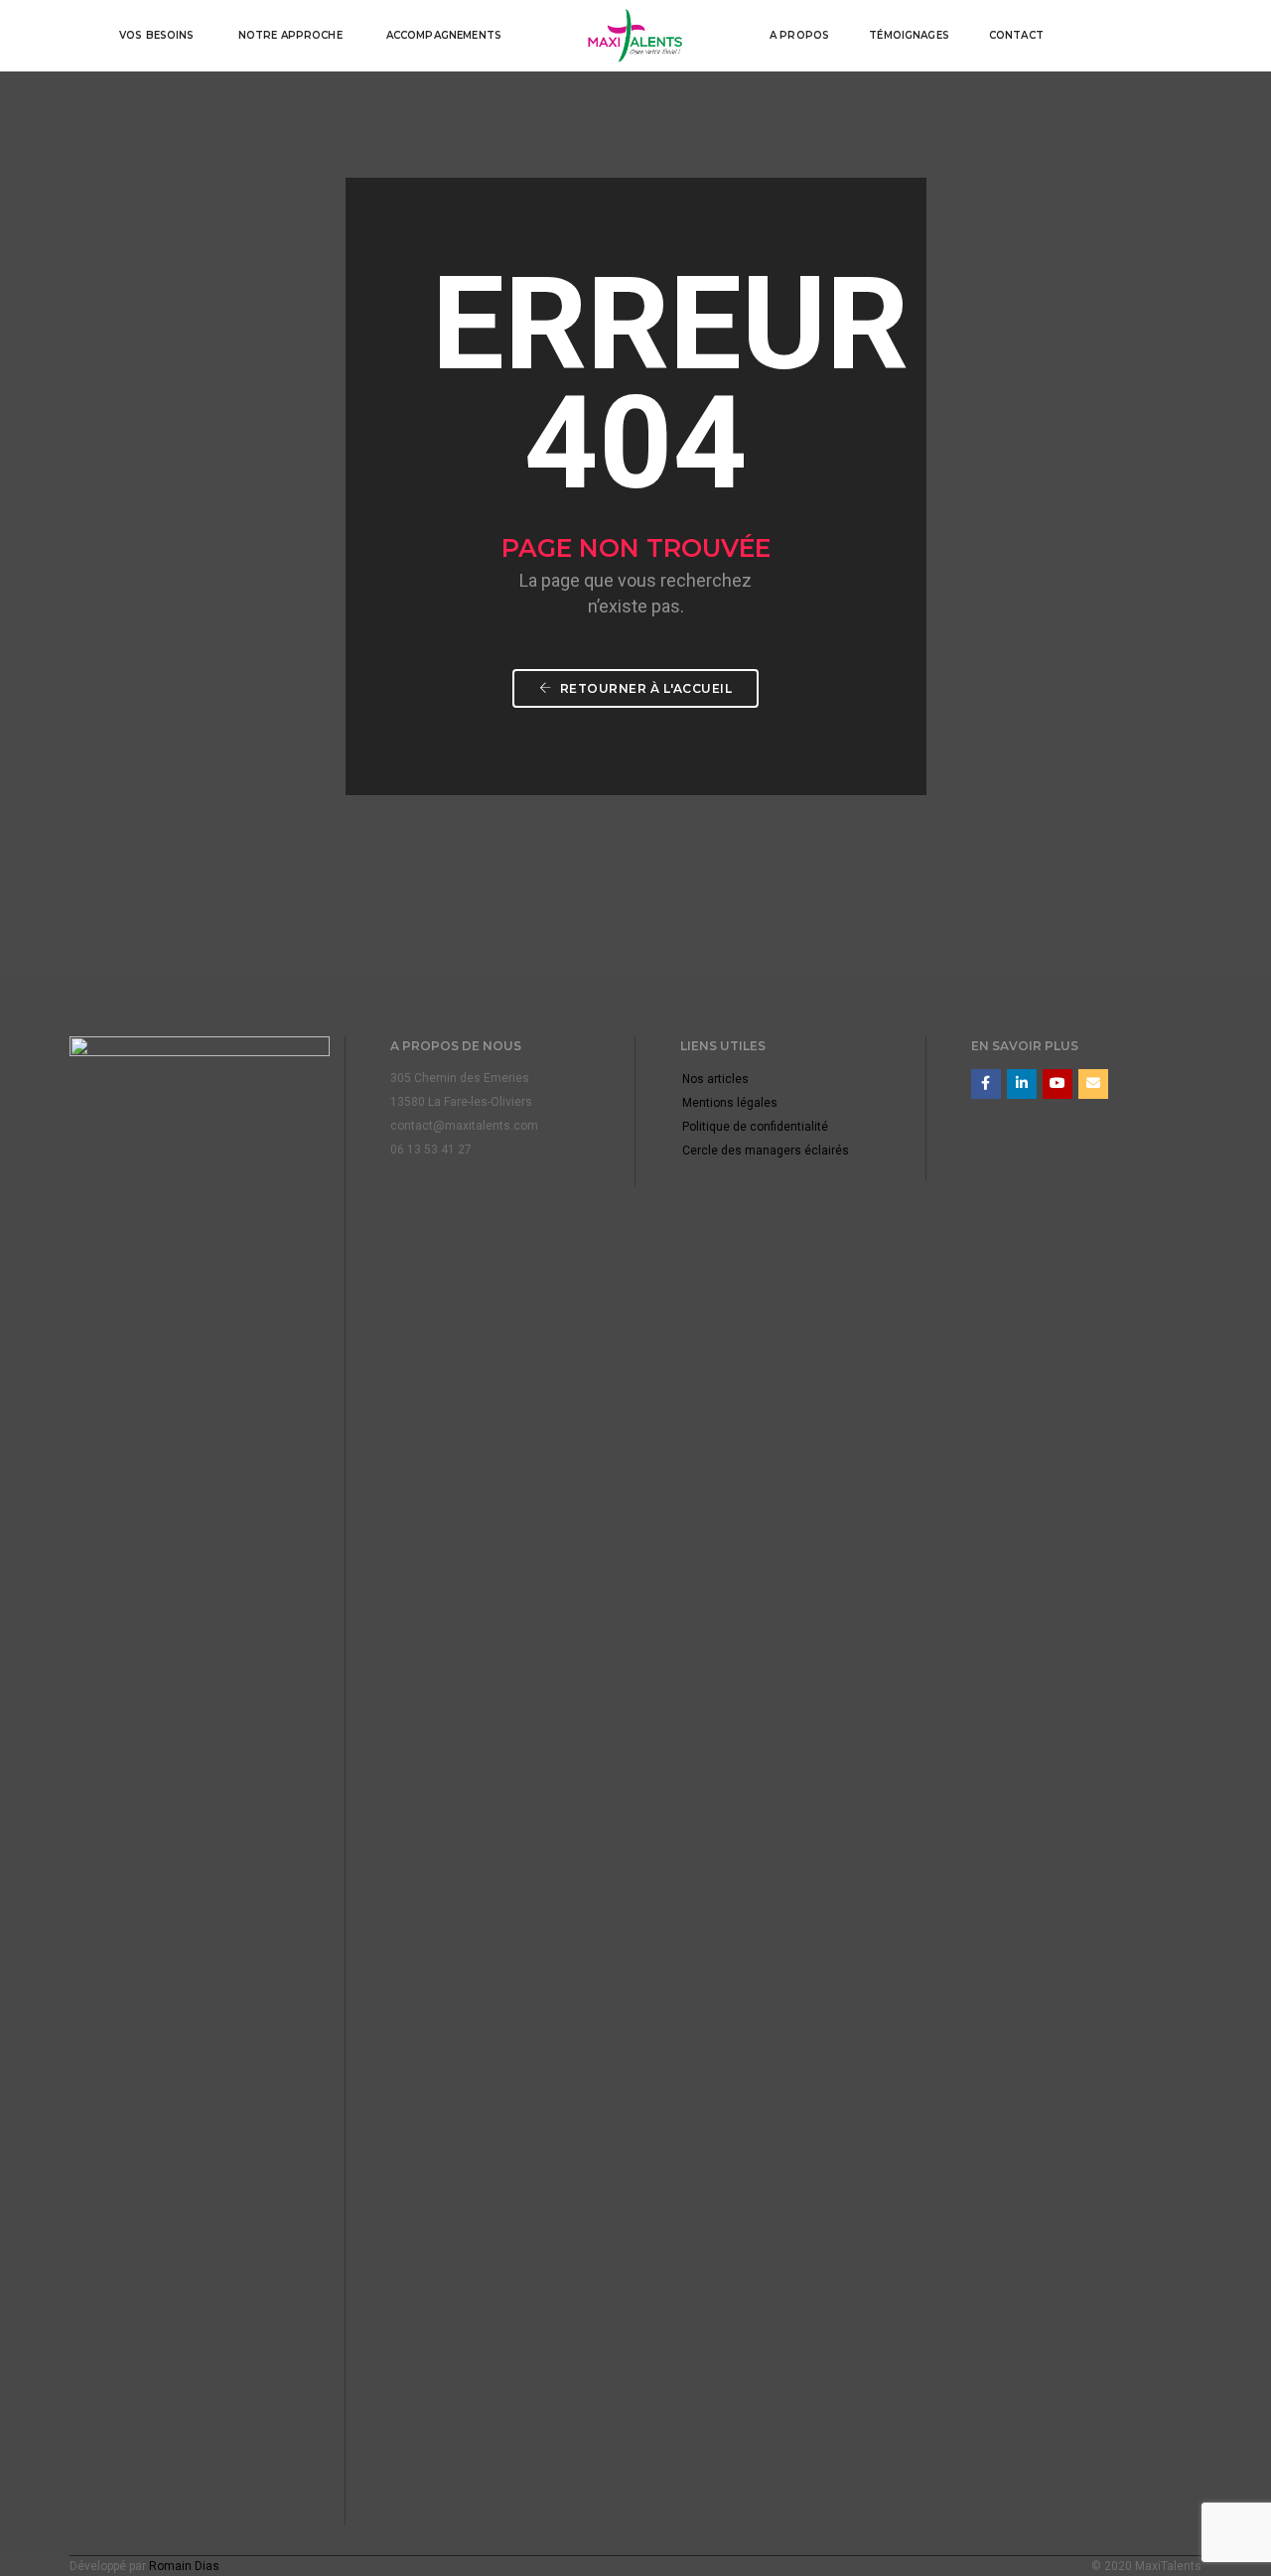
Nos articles (715, 1079)
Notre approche (290, 35)
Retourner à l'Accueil (644, 688)
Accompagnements (444, 35)
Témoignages (909, 35)
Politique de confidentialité (755, 1127)
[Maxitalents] (635, 35)
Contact (1016, 35)
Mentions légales (730, 1103)
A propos (799, 35)
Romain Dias (184, 2566)
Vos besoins (157, 35)
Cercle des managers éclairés (766, 1151)
